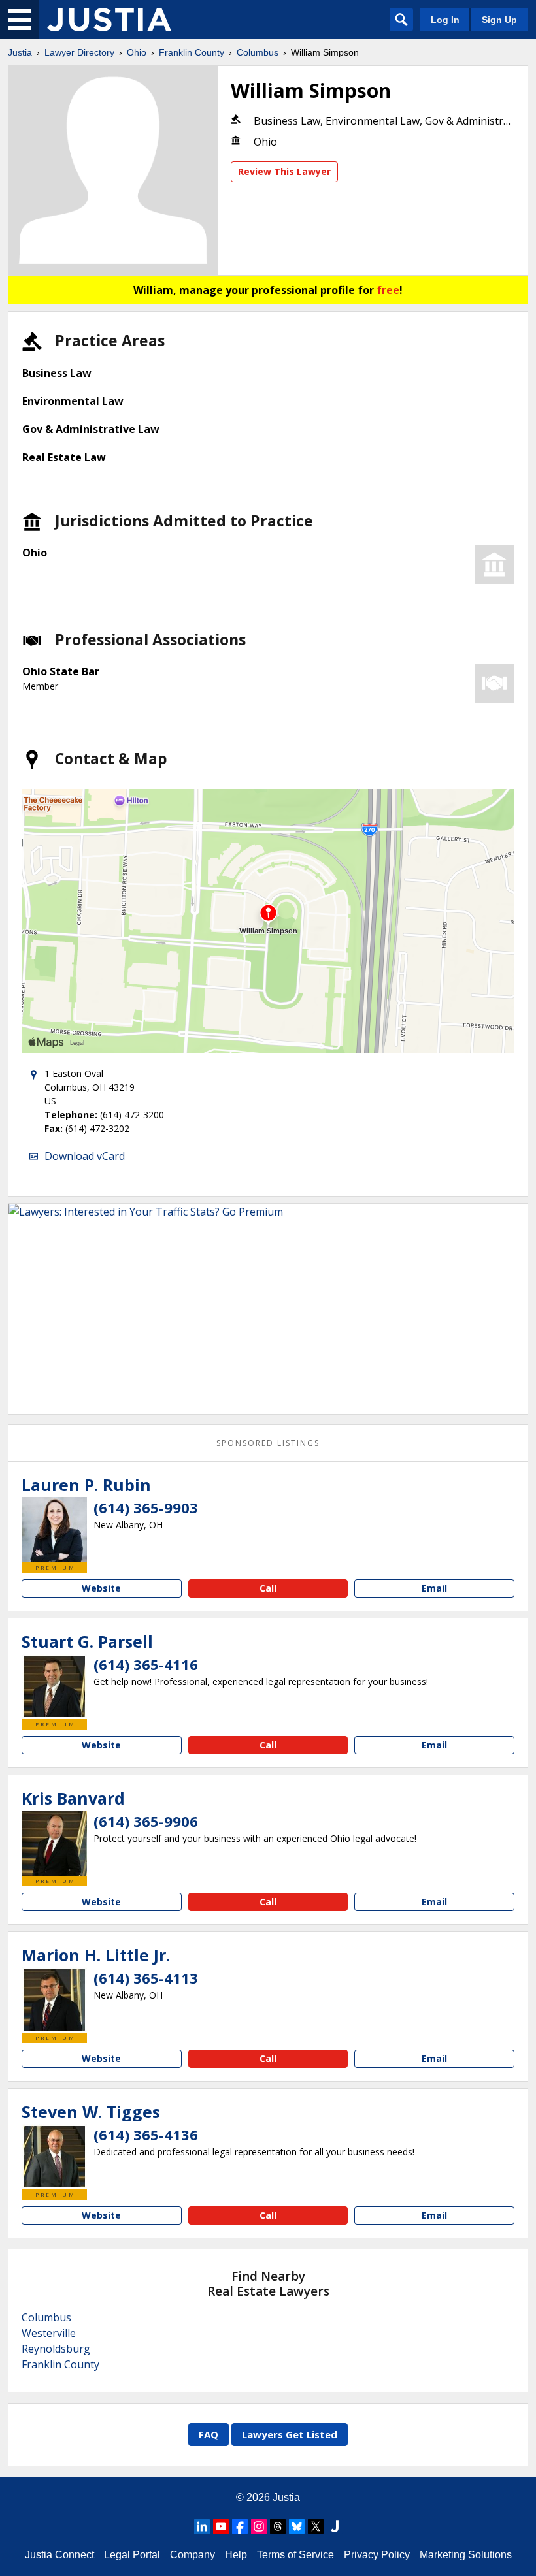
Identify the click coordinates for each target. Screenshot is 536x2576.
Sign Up (499, 20)
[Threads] (278, 2526)
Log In (445, 20)
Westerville (49, 2333)
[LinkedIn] (202, 2526)
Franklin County (192, 52)
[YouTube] (221, 2526)
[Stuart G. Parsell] (54, 1686)
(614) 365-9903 (146, 1507)
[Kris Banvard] (54, 1843)
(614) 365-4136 (146, 2134)
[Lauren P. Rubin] (54, 1530)
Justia (20, 52)
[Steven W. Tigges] (54, 2157)
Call (268, 1588)
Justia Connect (59, 2555)
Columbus (258, 52)
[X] (316, 2526)
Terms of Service (295, 2555)
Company (193, 2555)
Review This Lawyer (284, 171)
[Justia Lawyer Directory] (109, 20)
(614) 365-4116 (146, 1664)
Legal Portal (132, 2555)
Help (236, 2555)
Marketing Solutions (466, 2555)
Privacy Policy (377, 2555)
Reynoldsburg (56, 2349)
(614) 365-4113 (146, 1978)
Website (101, 1588)
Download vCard (85, 1156)
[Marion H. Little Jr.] (54, 2000)
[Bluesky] (297, 2526)
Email (434, 1588)
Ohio (137, 52)
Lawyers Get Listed (290, 2434)
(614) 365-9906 (146, 1821)
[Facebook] (240, 2526)
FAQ (209, 2434)
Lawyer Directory (79, 52)
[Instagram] (259, 2526)
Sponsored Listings (268, 1443)
